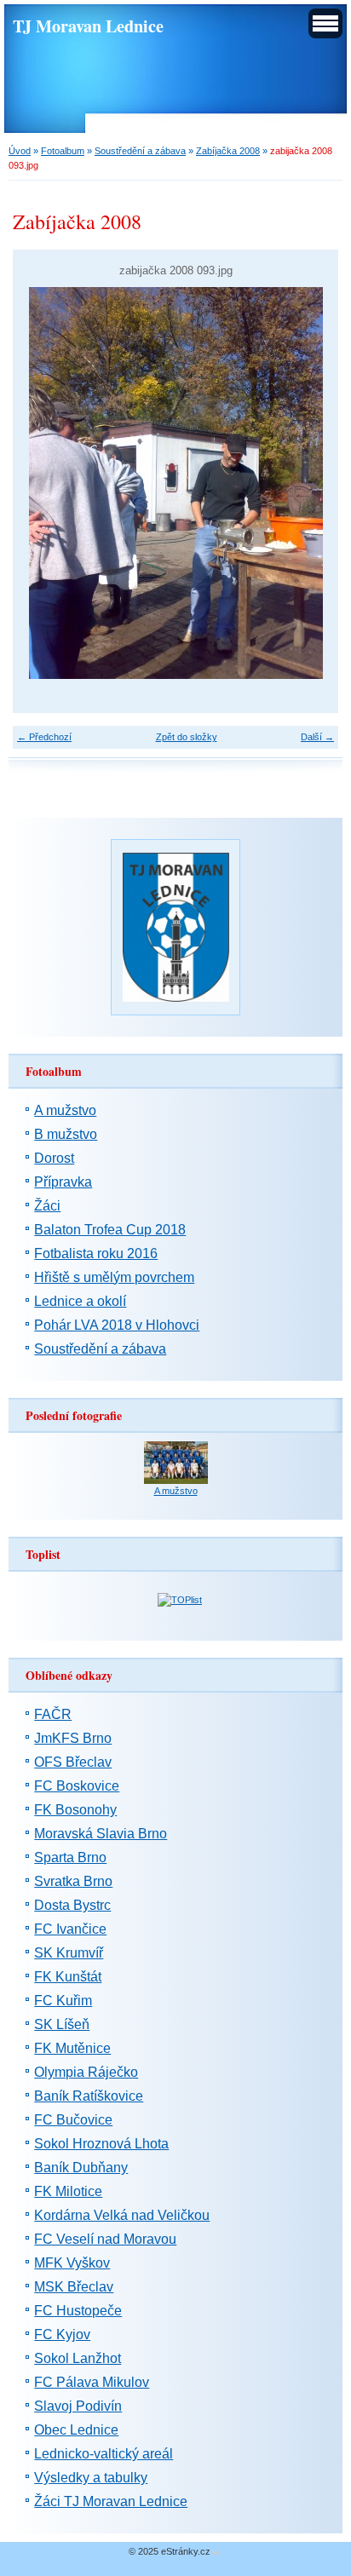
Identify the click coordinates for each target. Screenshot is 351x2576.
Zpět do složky (187, 737)
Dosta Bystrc (72, 1905)
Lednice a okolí (80, 1301)
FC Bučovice (73, 2120)
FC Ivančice (70, 1929)
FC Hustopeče (78, 2311)
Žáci (47, 1206)
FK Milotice (68, 2191)
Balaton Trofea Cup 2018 (110, 1230)
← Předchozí (44, 737)
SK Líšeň (62, 2024)
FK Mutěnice (72, 2048)
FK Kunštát (68, 1977)
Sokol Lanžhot (78, 2358)
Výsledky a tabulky (91, 2478)
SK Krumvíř (69, 1953)
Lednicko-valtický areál (104, 2454)
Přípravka (63, 1182)
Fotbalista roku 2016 (96, 1253)
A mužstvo (65, 1110)
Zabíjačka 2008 (228, 151)
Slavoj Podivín (78, 2406)
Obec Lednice (76, 2430)
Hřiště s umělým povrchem (114, 1277)
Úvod (20, 151)
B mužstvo (66, 1134)
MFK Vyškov (72, 2263)
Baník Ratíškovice (89, 2096)
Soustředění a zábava (140, 151)
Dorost (54, 1158)
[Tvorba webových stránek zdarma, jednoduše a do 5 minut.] (216, 2553)
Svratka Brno (73, 1881)
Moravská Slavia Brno (101, 1834)
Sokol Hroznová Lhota (101, 2144)
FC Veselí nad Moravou (105, 2239)
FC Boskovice (77, 1786)
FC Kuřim (63, 2001)
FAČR (53, 1714)
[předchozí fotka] (40, 483)
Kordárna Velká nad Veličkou (122, 2215)
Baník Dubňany (81, 2168)
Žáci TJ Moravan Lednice (111, 2501)
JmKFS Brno (73, 1738)
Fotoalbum (63, 151)
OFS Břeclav (73, 1762)
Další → (317, 737)
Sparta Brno (70, 1857)
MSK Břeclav (74, 2287)
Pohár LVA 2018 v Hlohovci (117, 1325)
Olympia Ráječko (86, 2072)
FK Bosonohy (75, 1810)
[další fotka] (311, 483)
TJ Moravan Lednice (88, 26)
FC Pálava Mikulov (92, 2382)
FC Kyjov (62, 2334)
